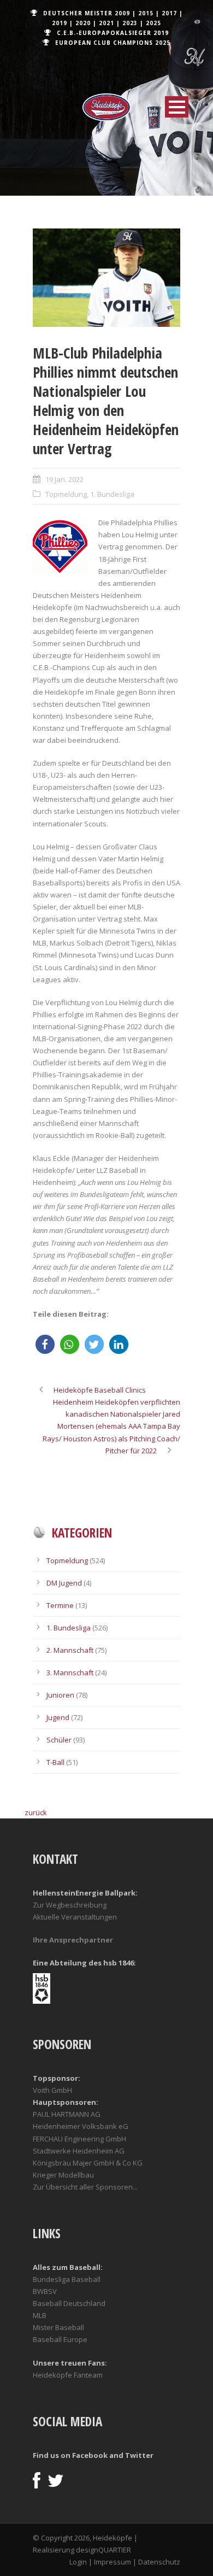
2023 (130, 23)
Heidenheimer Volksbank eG (81, 2126)
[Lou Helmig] (106, 278)
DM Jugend (64, 1583)
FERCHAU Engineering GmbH (79, 2139)
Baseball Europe (60, 2339)
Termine (60, 1605)
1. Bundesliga (112, 494)
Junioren (60, 1695)
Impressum (113, 2562)
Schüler (59, 1740)
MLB (40, 2315)
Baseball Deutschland (69, 2303)
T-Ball (55, 1762)
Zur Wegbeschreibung (70, 1905)
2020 (83, 23)
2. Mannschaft (70, 1650)
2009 (122, 13)
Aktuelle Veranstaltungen (75, 1917)
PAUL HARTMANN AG (67, 2114)
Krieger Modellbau (63, 2175)
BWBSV (45, 2291)
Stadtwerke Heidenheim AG (79, 2151)
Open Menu (177, 107)
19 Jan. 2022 (64, 479)
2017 (169, 13)
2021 (106, 23)
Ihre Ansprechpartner (73, 1940)
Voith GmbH (52, 2090)
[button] (45, 1344)
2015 (146, 13)
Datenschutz (159, 2562)
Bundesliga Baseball (67, 2279)
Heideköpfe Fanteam (68, 2375)
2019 (60, 23)
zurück (36, 1812)
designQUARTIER (103, 2550)
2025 (153, 23)
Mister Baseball (58, 2327)
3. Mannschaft (70, 1673)
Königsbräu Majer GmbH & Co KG (88, 2163)
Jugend (58, 1717)
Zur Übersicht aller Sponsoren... (85, 2187)
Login (78, 2562)
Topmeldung (66, 494)
